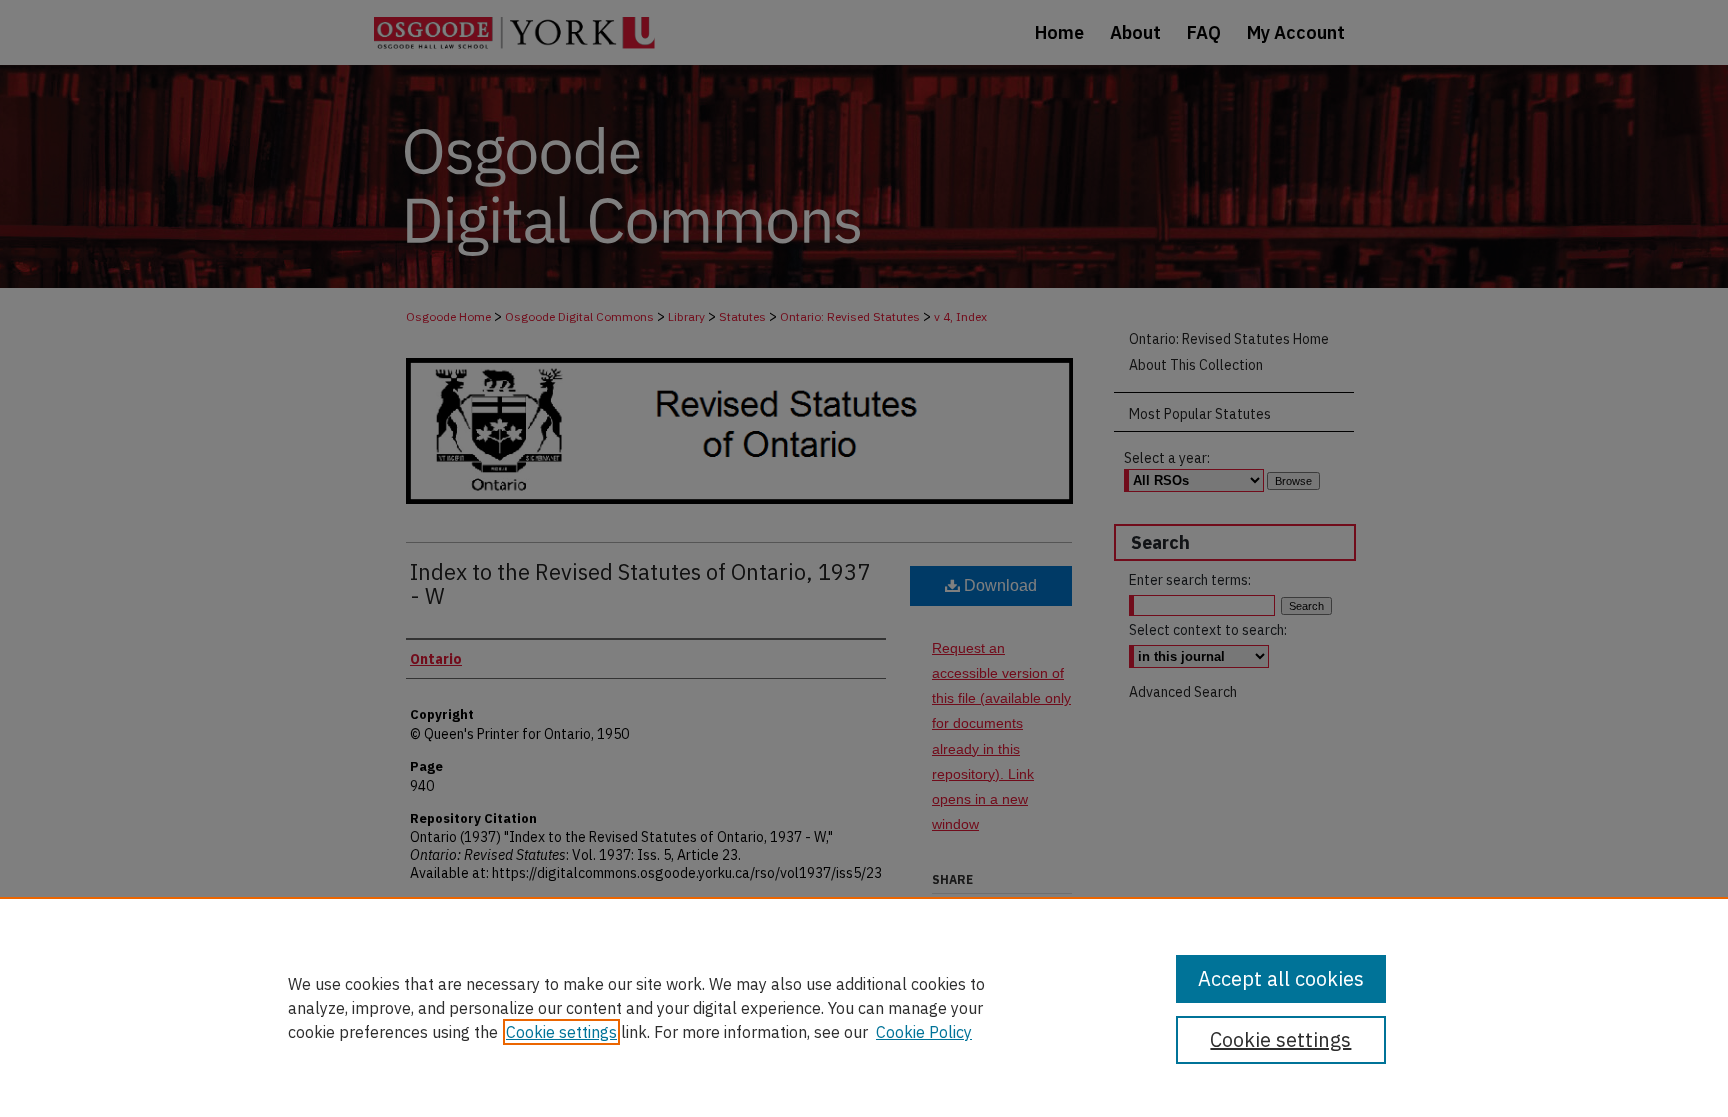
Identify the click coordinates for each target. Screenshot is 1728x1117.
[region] (864, 1007)
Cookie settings (561, 1032)
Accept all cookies (1281, 978)
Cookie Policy (924, 1032)
